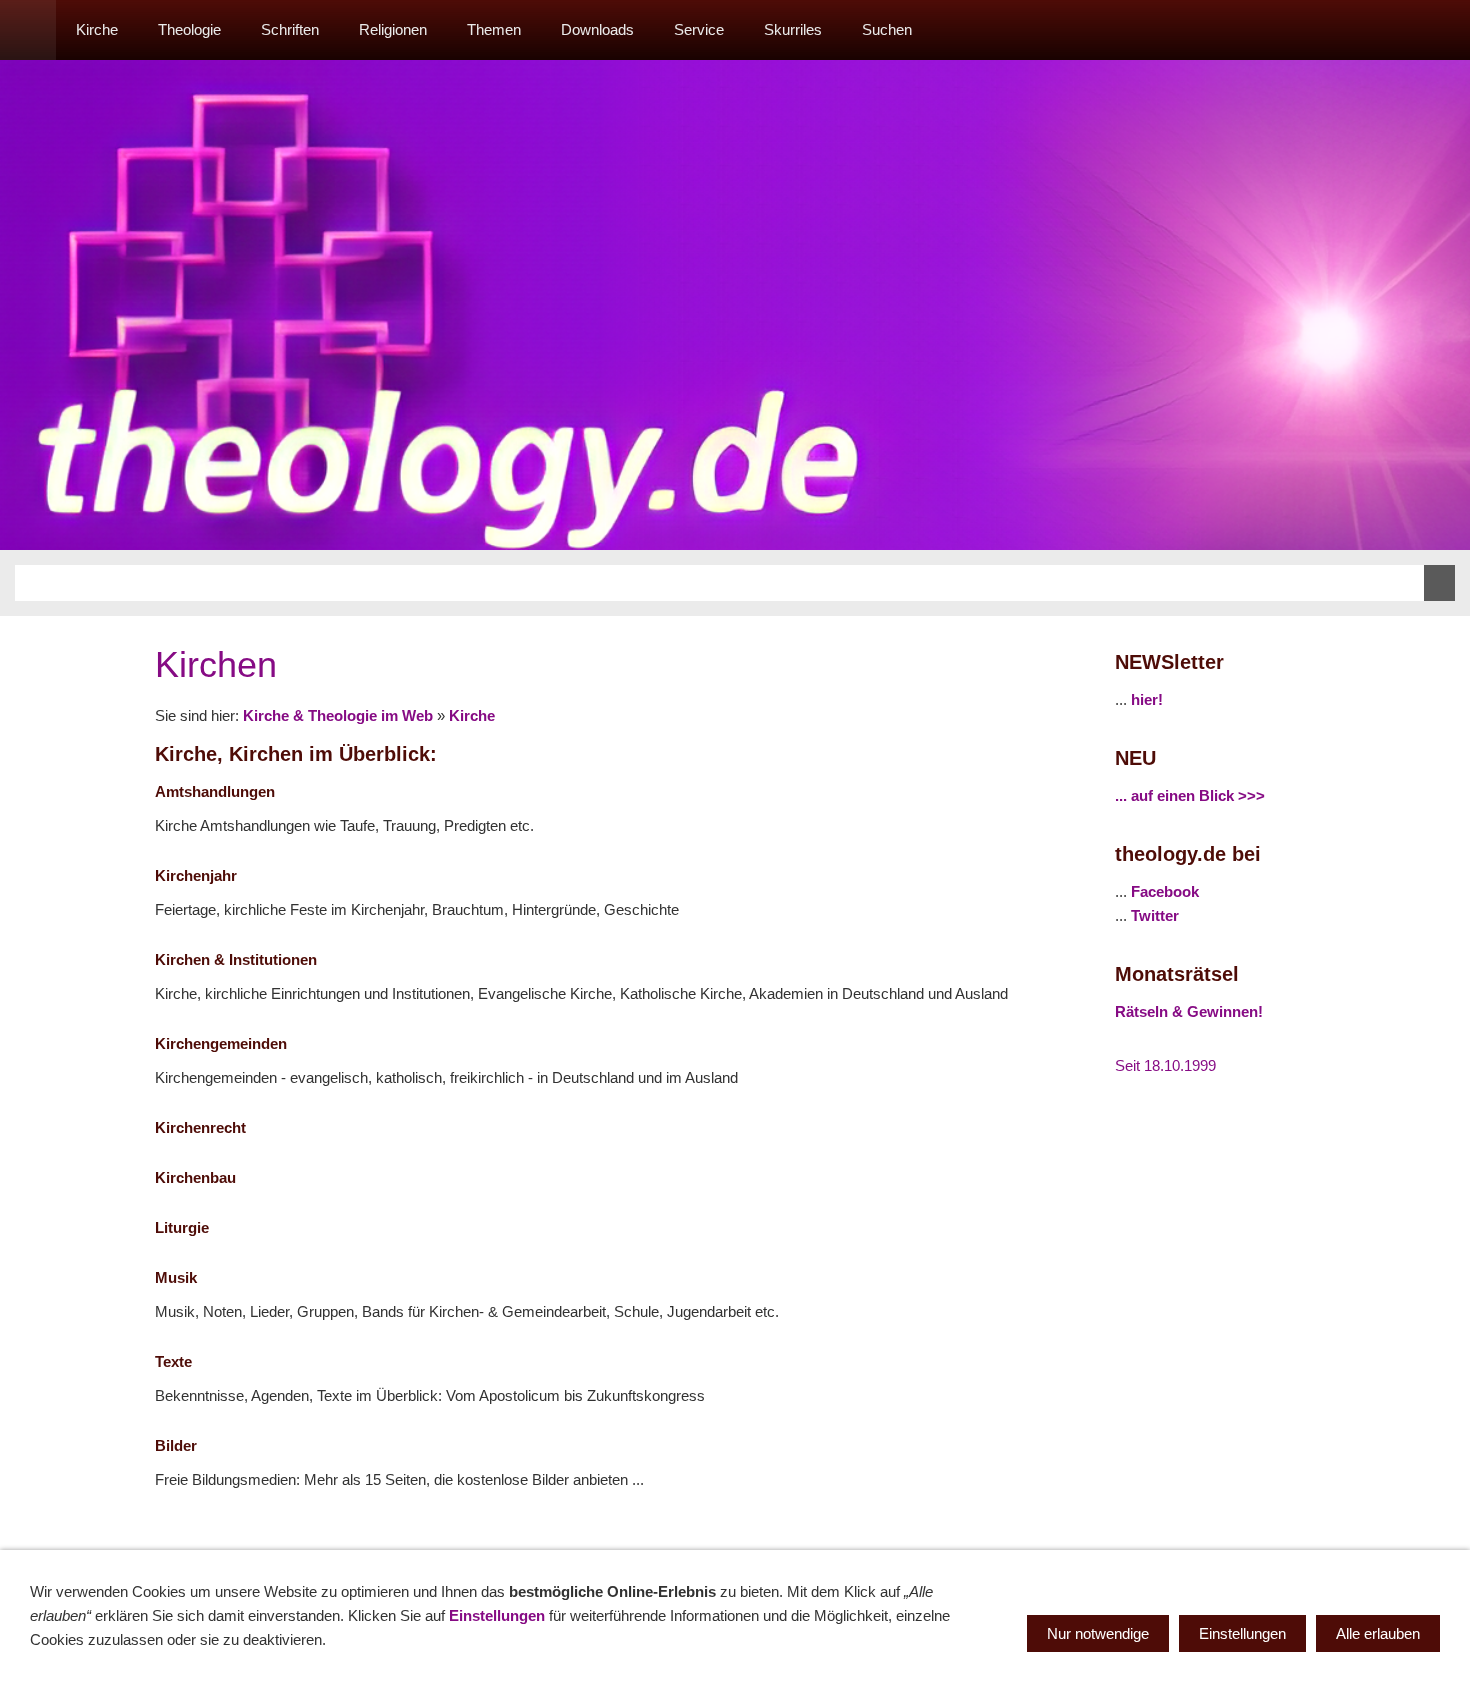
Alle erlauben (1378, 1633)
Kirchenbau (195, 1177)
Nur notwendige (1098, 1633)
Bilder (176, 1445)
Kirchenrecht (200, 1127)
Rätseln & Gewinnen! (1189, 1011)
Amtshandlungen (215, 791)
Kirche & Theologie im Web (338, 715)
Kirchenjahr (196, 875)
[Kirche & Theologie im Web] (28, 30)
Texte (173, 1361)
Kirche (472, 715)
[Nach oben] (1063, 1530)
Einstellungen (497, 1615)
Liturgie (182, 1227)
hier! (1147, 699)
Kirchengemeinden (221, 1043)
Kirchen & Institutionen (236, 959)
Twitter (1155, 915)
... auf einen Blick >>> (1190, 795)
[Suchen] (1442, 30)
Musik (176, 1277)
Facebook (1165, 891)
